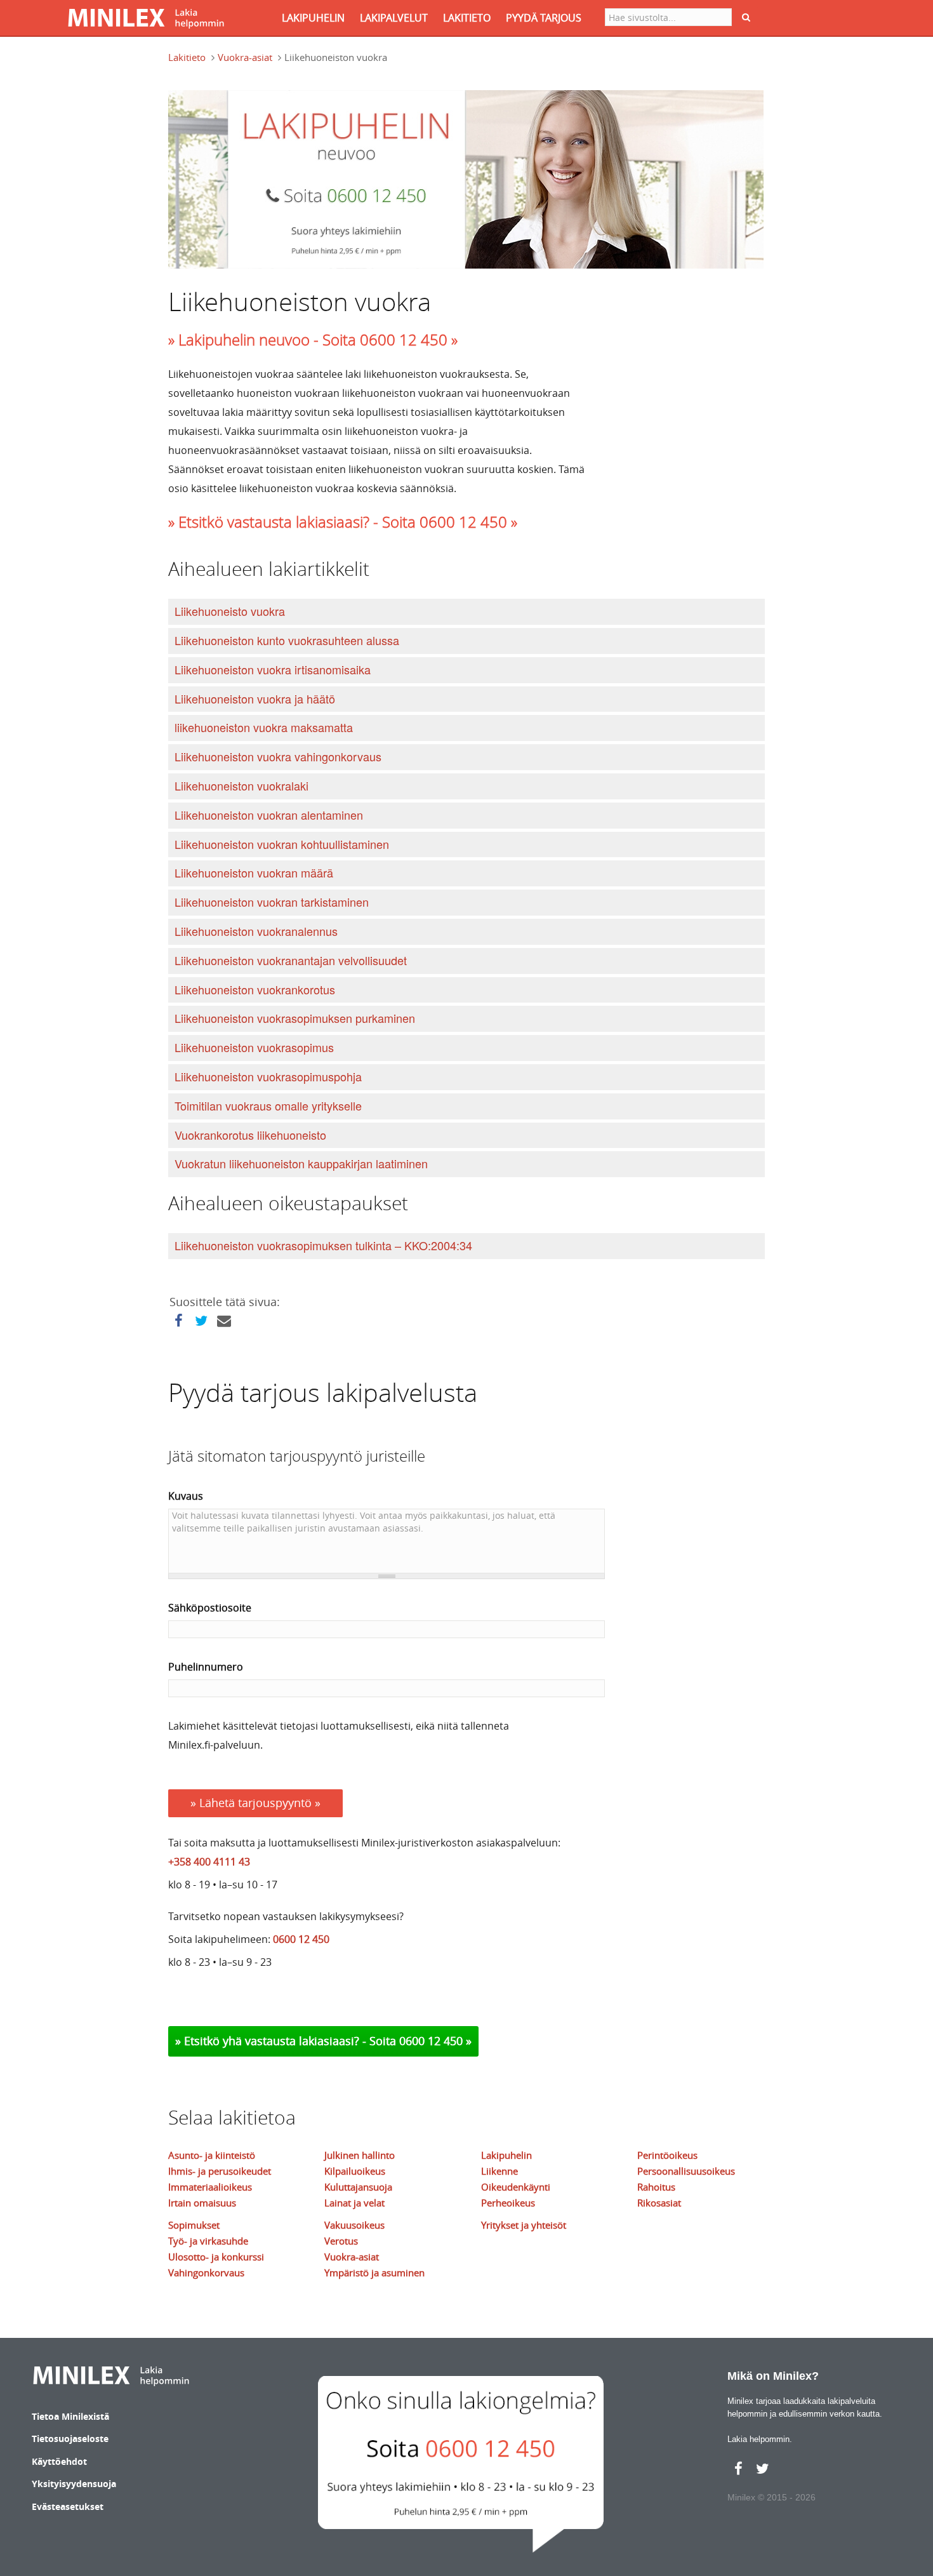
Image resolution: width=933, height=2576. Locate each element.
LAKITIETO (467, 18)
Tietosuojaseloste (70, 2439)
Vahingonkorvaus (206, 2272)
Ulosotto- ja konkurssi (216, 2257)
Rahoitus (656, 2187)
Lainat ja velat (354, 2203)
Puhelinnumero (206, 1667)
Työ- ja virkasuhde (208, 2241)
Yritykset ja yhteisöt (524, 2225)
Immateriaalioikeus (210, 2187)
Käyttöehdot (59, 2461)
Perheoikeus (508, 2203)
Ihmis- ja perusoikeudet (220, 2171)
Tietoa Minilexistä (70, 2416)
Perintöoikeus (667, 2155)
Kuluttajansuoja (358, 2187)
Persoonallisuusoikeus (686, 2171)
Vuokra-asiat (245, 57)
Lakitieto (187, 57)
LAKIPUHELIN (313, 18)
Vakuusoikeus (354, 2225)
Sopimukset (194, 2225)
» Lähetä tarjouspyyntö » (255, 1803)
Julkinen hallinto (360, 2155)
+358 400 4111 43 (209, 1862)
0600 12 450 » (435, 2041)
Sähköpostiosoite (210, 1608)
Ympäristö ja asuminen (374, 2272)
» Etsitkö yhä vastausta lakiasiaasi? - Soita (287, 2041)
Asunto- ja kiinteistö (212, 2155)
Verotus (341, 2241)
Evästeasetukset (68, 2506)
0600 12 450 (301, 1939)
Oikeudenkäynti (516, 2187)
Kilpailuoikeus (355, 2171)
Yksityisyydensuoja (74, 2484)
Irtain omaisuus (202, 2203)
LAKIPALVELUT (394, 18)
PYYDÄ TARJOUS (544, 18)
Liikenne (500, 2171)
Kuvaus (186, 1496)
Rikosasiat (659, 2203)
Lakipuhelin (506, 2155)
